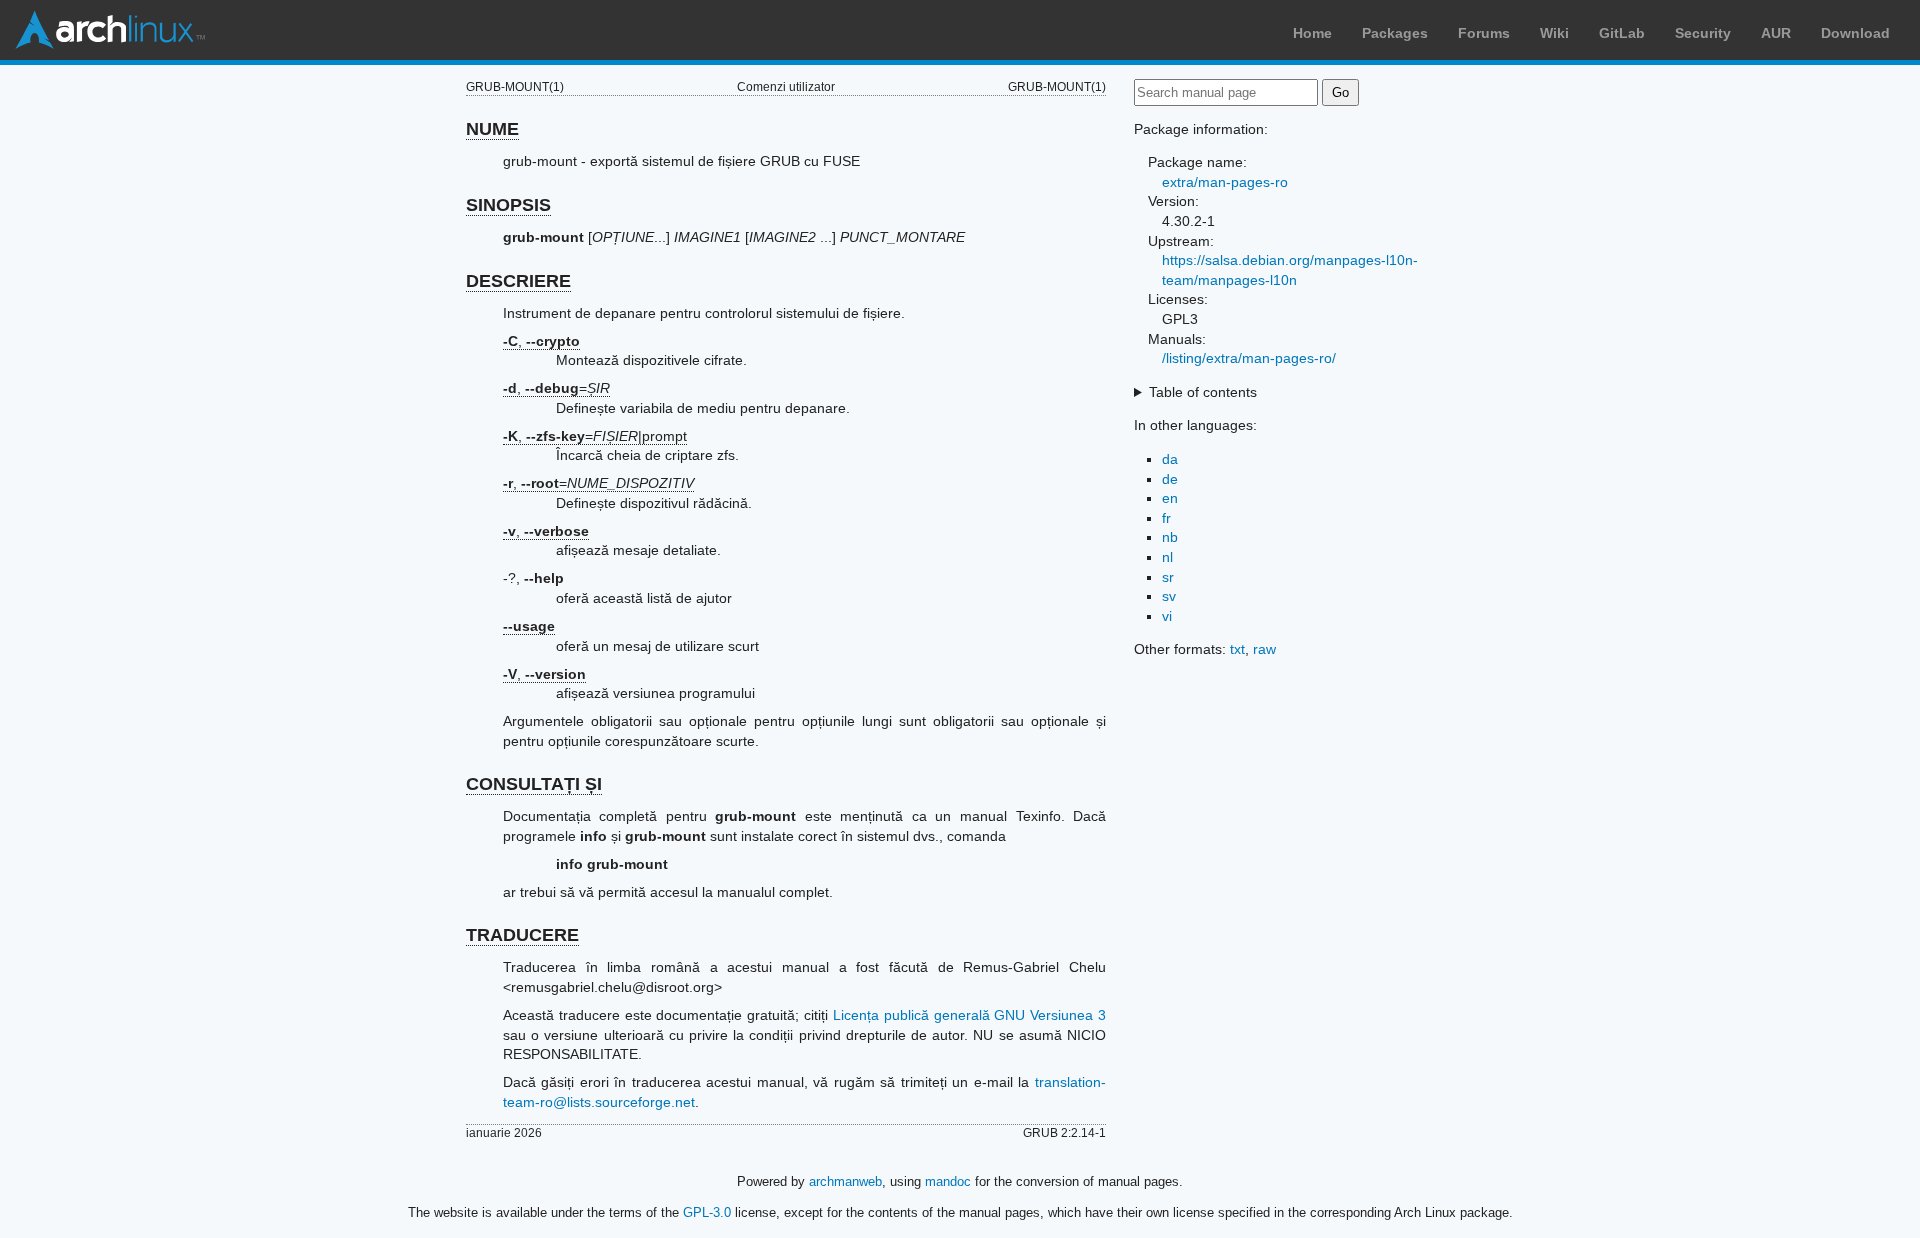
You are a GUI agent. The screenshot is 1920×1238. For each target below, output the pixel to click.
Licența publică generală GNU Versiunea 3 (969, 1015)
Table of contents (1203, 392)
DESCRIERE (518, 281)
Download (1855, 33)
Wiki (1554, 33)
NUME (492, 129)
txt (1237, 649)
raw (1264, 649)
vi (1167, 616)
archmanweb (845, 1181)
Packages (1395, 33)
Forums (1484, 33)
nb (1170, 537)
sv (1169, 596)
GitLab (1622, 33)
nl (1167, 557)
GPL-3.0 (707, 1212)
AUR (1776, 33)
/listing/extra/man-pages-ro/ (1249, 358)
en (1170, 498)
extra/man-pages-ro (1225, 182)
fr (1166, 518)
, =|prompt (595, 436)
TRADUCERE (522, 935)
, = (556, 388)
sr (1168, 577)
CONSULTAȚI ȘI (534, 784)
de (1170, 479)
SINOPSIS (508, 205)
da (1170, 459)
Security (1703, 33)
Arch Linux (110, 30)
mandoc (948, 1181)
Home (1312, 33)
